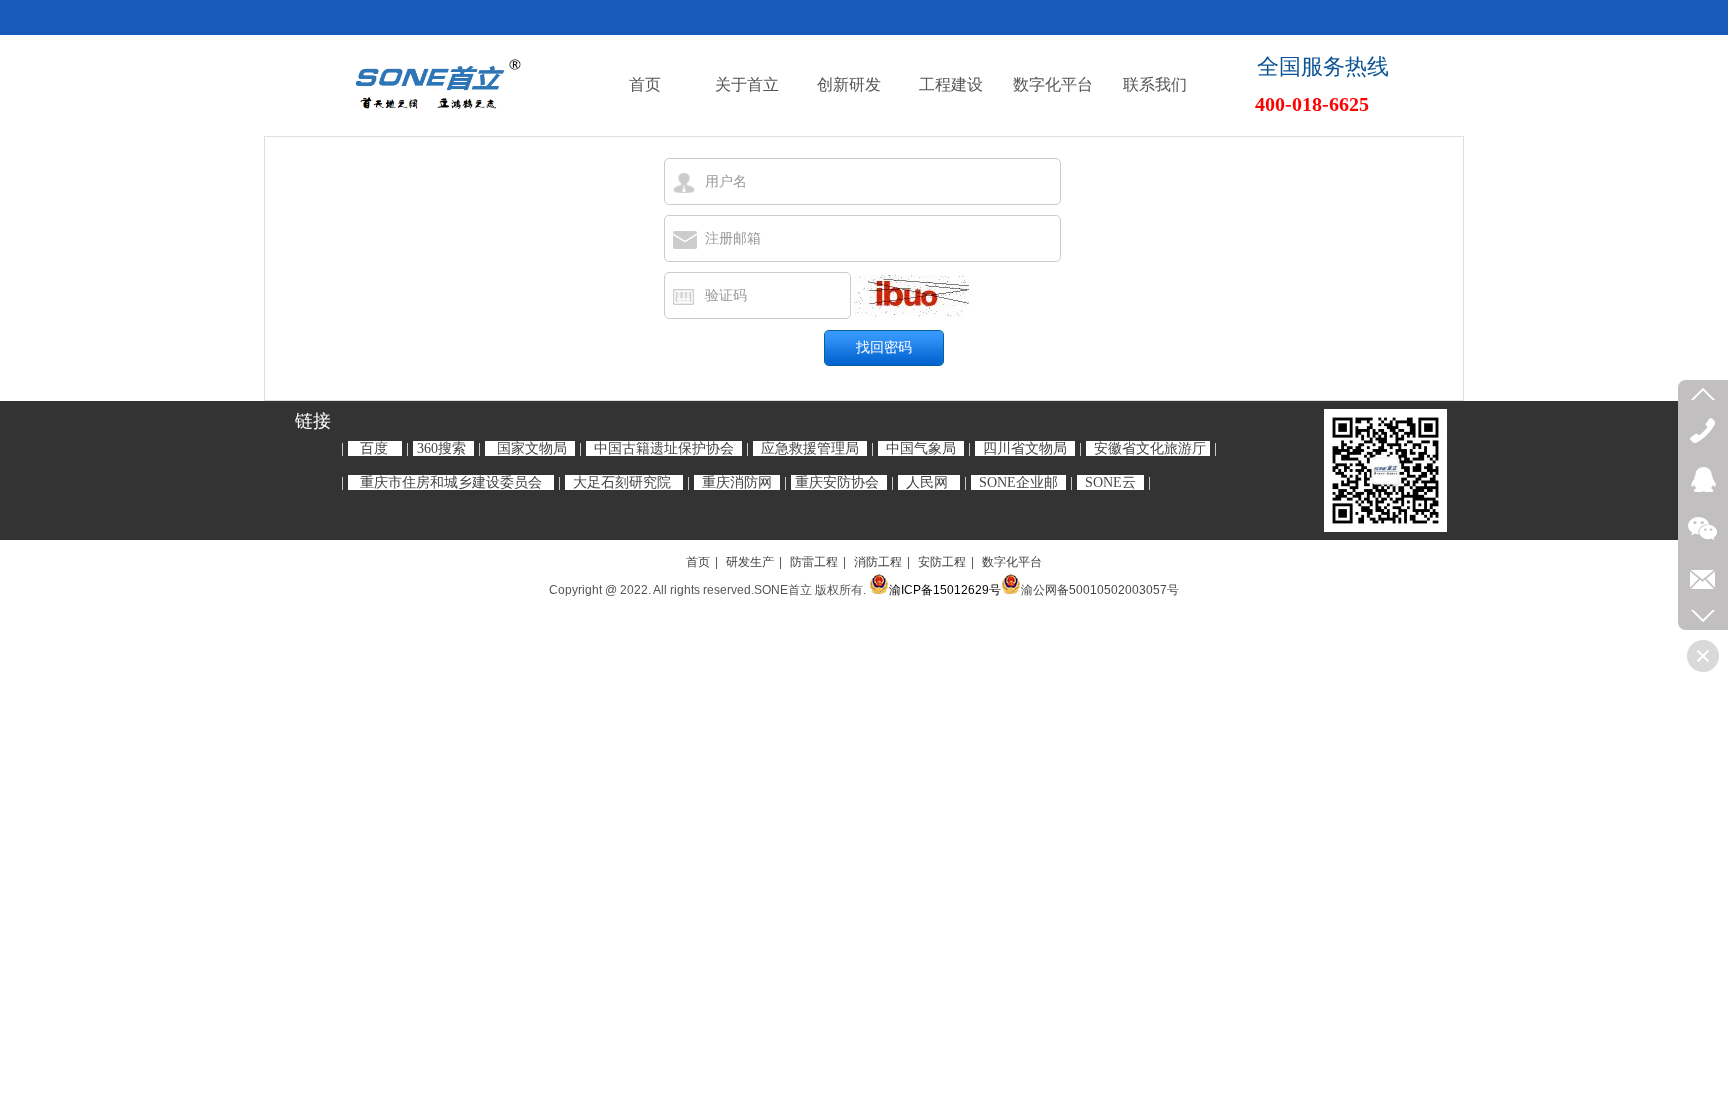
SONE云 (1110, 482)
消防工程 (878, 562)
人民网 (927, 482)
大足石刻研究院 (622, 482)
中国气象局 (921, 448)
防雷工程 (814, 562)
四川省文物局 (1025, 448)
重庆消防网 (737, 482)
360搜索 (441, 448)
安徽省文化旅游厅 (1150, 448)
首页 (698, 562)
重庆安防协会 (837, 482)
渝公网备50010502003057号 (1100, 590)
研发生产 (750, 562)
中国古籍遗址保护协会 (664, 448)
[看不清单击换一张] (911, 297)
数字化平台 (1012, 562)
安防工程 (942, 562)
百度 (374, 448)
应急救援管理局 (810, 448)
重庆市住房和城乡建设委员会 (451, 482)
